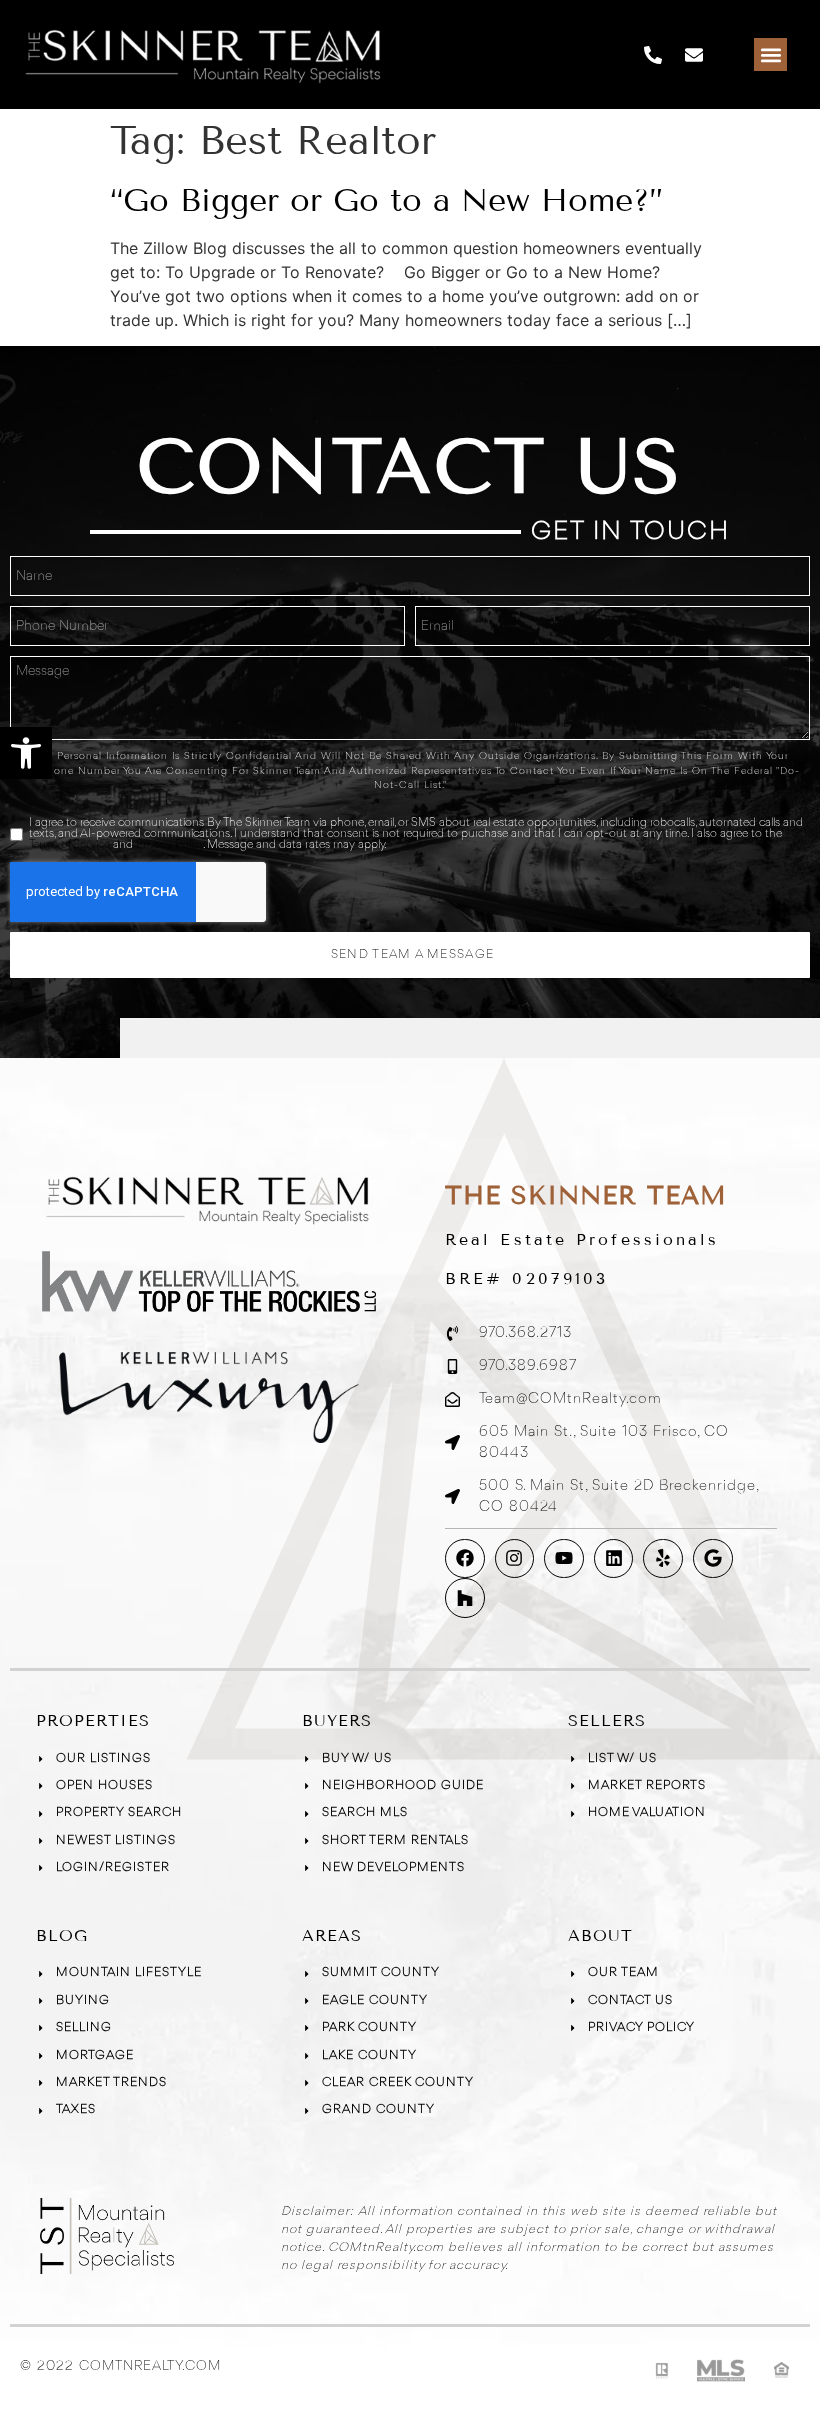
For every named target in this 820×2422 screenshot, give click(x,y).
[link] (26, 753)
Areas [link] (332, 1935)
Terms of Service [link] (69, 845)
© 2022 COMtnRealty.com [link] (120, 2366)
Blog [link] (62, 1935)
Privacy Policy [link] (169, 845)
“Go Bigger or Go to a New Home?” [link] (386, 200)
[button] (770, 54)
